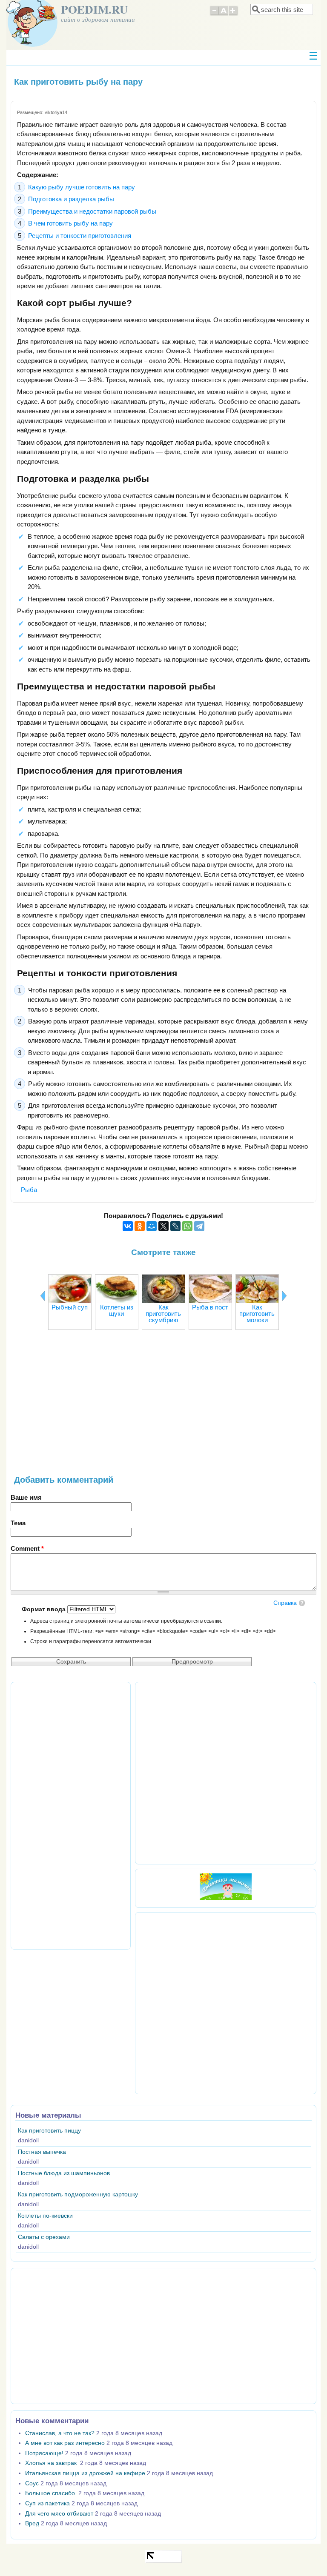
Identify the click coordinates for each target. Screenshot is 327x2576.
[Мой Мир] (152, 1226)
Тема (18, 1523)
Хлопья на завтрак (52, 2463)
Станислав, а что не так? (60, 2433)
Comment (27, 1548)
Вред (32, 2523)
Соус (32, 2483)
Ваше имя (26, 1497)
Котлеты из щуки (117, 1310)
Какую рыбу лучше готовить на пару (82, 187)
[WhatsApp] (187, 1226)
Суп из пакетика (47, 2503)
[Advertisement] (163, 1407)
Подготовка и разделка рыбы (71, 199)
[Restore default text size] (224, 14)
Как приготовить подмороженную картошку (78, 2194)
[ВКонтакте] (128, 1226)
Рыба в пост (210, 1307)
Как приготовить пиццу (49, 2131)
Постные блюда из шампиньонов (64, 2173)
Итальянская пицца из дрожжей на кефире (85, 2473)
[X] (163, 1226)
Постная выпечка (42, 2152)
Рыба (29, 1190)
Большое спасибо (51, 2493)
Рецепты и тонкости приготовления (80, 236)
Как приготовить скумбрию (163, 1314)
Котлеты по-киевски (45, 2216)
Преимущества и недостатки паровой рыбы (92, 211)
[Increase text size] (234, 14)
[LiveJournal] (175, 1226)
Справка (285, 1603)
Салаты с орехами (44, 2237)
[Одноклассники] (140, 1226)
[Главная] (32, 44)
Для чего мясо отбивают (59, 2514)
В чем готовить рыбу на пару (70, 223)
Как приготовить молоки (257, 1314)
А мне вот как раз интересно (65, 2443)
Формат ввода (44, 1609)
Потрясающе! (44, 2453)
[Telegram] (199, 1226)
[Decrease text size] (214, 14)
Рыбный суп (70, 1307)
